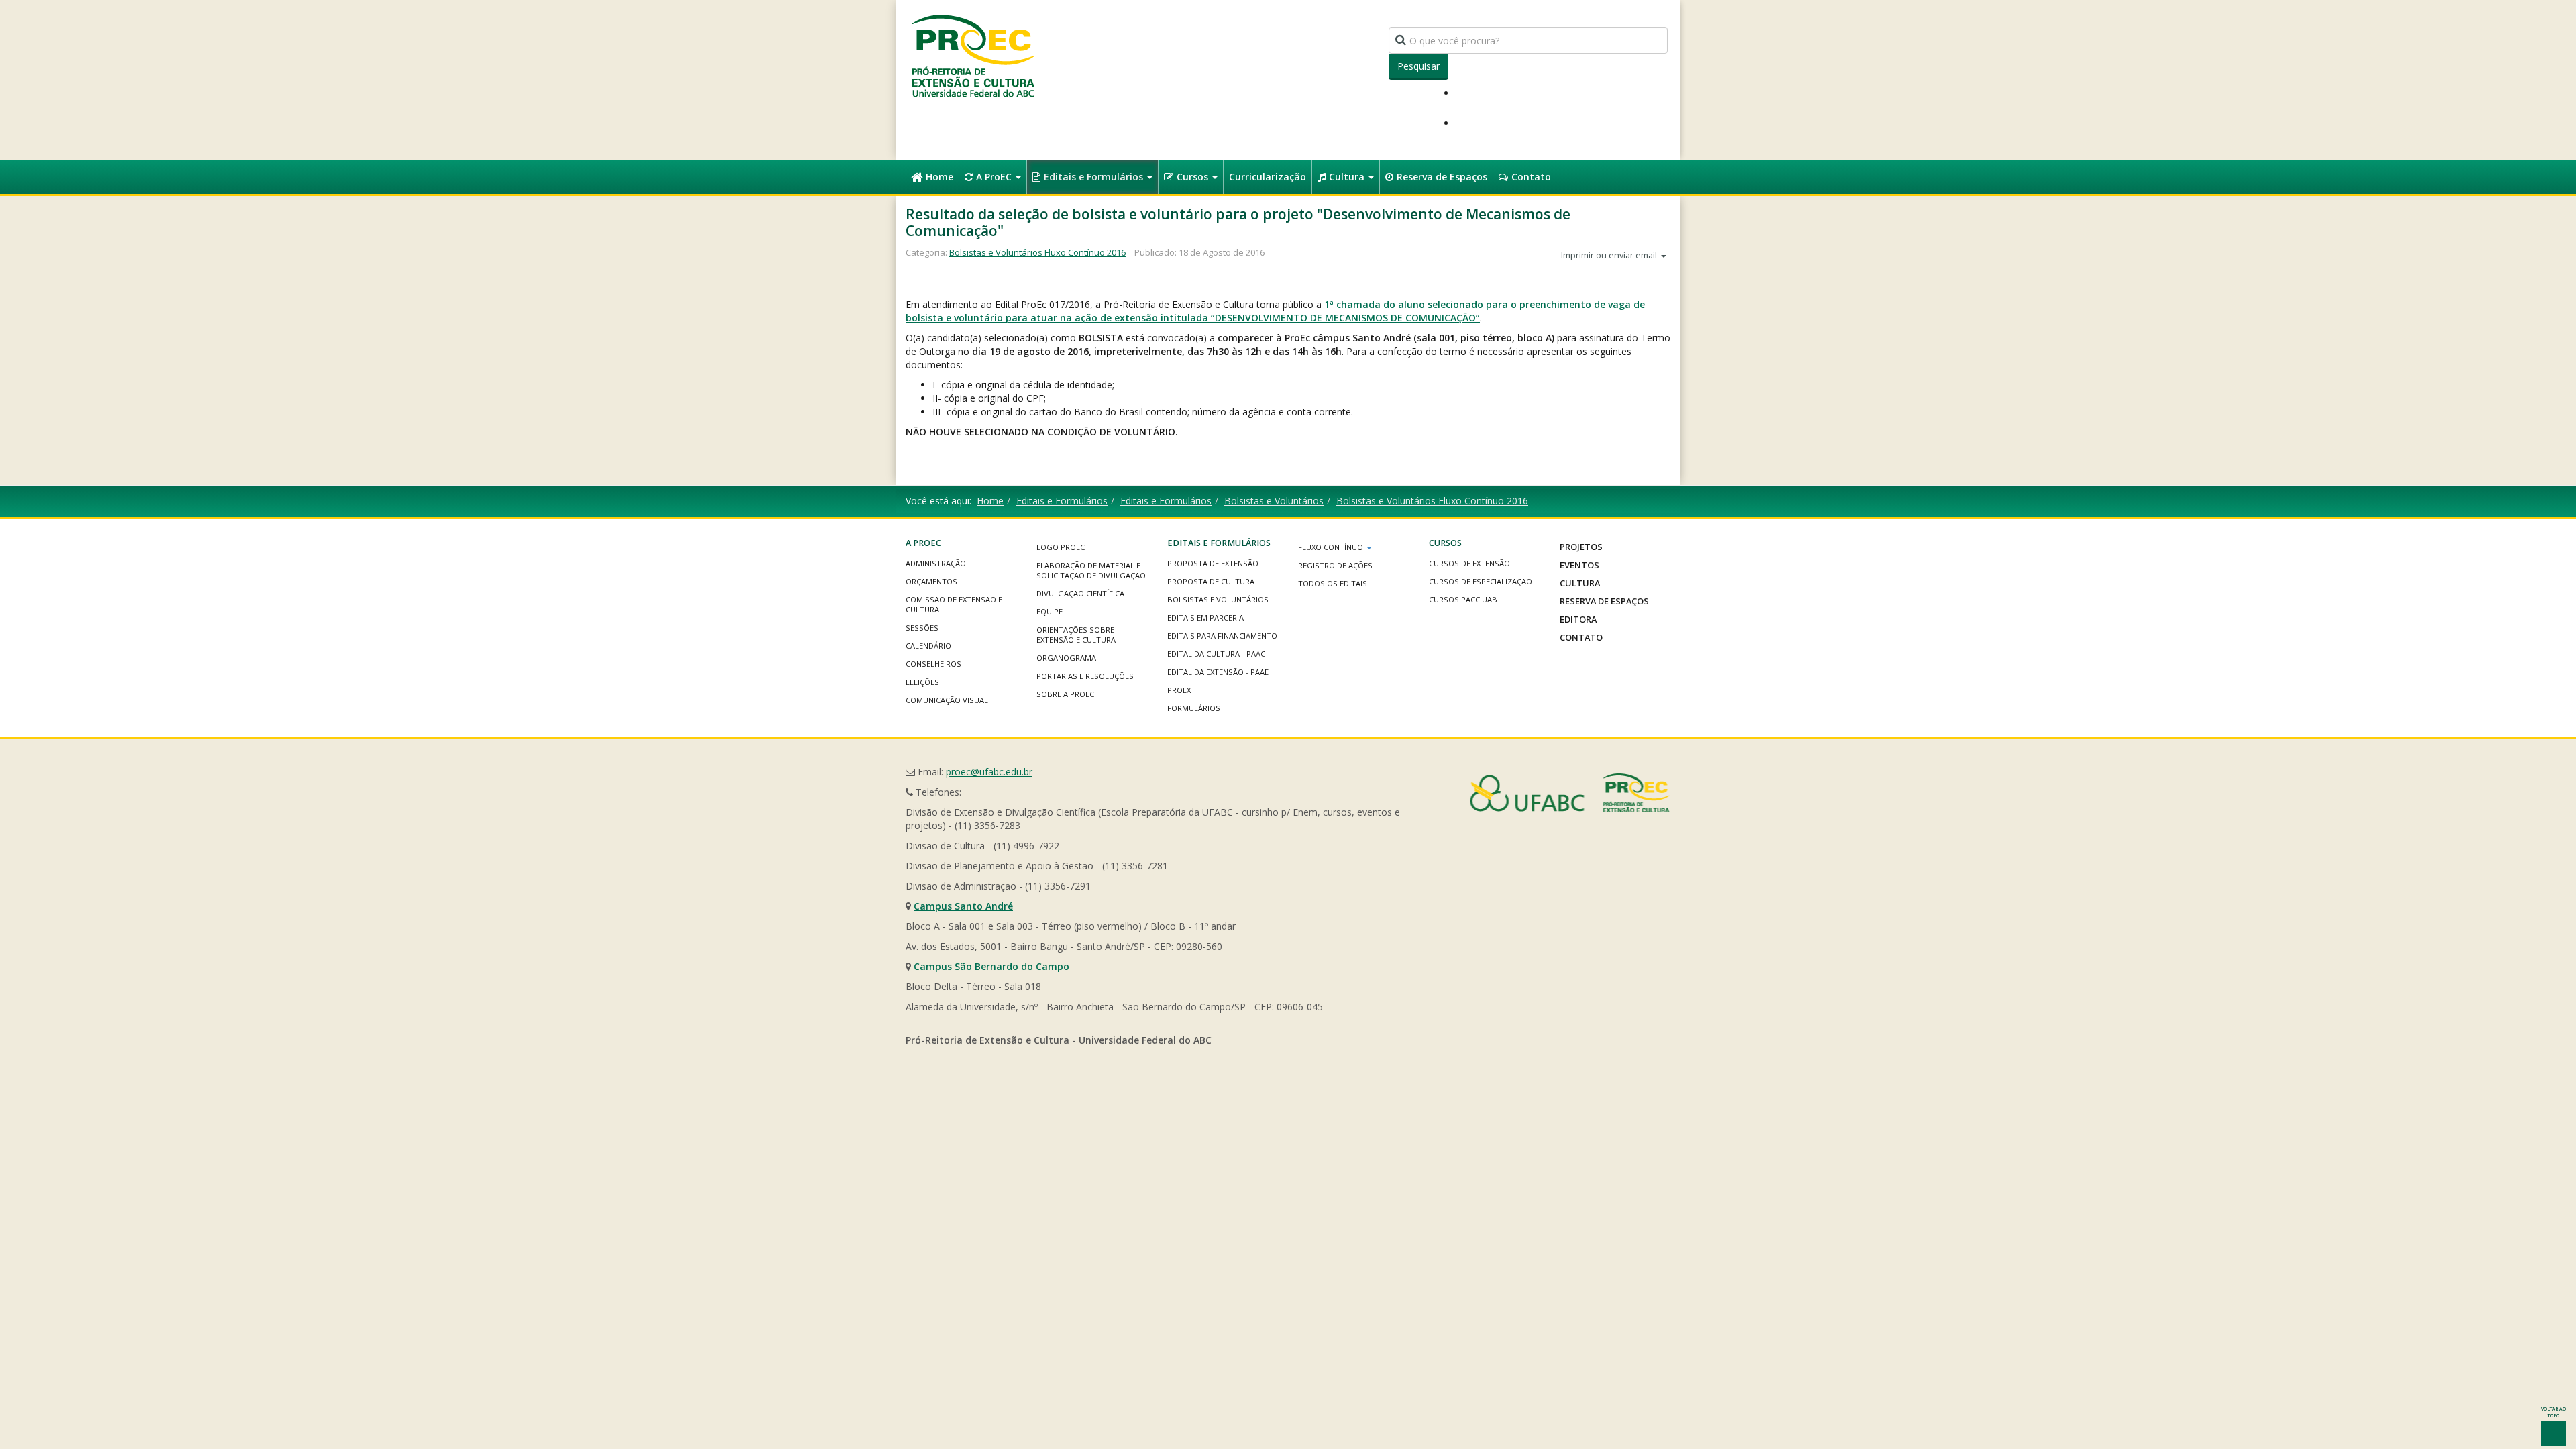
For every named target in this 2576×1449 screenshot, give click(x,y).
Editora (1578, 619)
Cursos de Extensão (1469, 563)
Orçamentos (931, 581)
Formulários (1194, 708)
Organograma (1066, 658)
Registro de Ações (1335, 565)
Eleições (922, 682)
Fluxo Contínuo (1332, 547)
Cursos (1194, 177)
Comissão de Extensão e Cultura (954, 604)
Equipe (1050, 611)
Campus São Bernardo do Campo (991, 966)
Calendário (928, 646)
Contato (1531, 177)
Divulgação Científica (1080, 593)
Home (940, 177)
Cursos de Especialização (1481, 581)
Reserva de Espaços (1442, 177)
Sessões (922, 628)
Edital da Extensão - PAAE (1218, 672)
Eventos (1579, 565)
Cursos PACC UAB (1463, 599)
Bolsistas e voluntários (1218, 599)
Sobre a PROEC (1065, 694)
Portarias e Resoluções (1085, 676)
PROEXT (1181, 690)
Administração (936, 563)
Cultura (1348, 177)
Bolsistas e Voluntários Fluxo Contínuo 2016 (1037, 252)
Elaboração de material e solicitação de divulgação (1091, 570)
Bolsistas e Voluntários (1274, 501)
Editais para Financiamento (1222, 636)
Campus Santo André (963, 906)
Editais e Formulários (1095, 177)
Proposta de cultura (1211, 581)
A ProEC (995, 177)
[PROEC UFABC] (973, 55)
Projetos (1581, 547)
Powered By (1570, 793)
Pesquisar (1418, 66)
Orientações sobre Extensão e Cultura (1076, 635)
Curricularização (1268, 177)
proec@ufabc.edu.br (989, 772)
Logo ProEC (1061, 547)
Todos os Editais (1333, 583)
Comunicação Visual (947, 700)
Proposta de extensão (1213, 563)
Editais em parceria (1205, 618)
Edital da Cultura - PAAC (1216, 654)
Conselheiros (933, 664)
